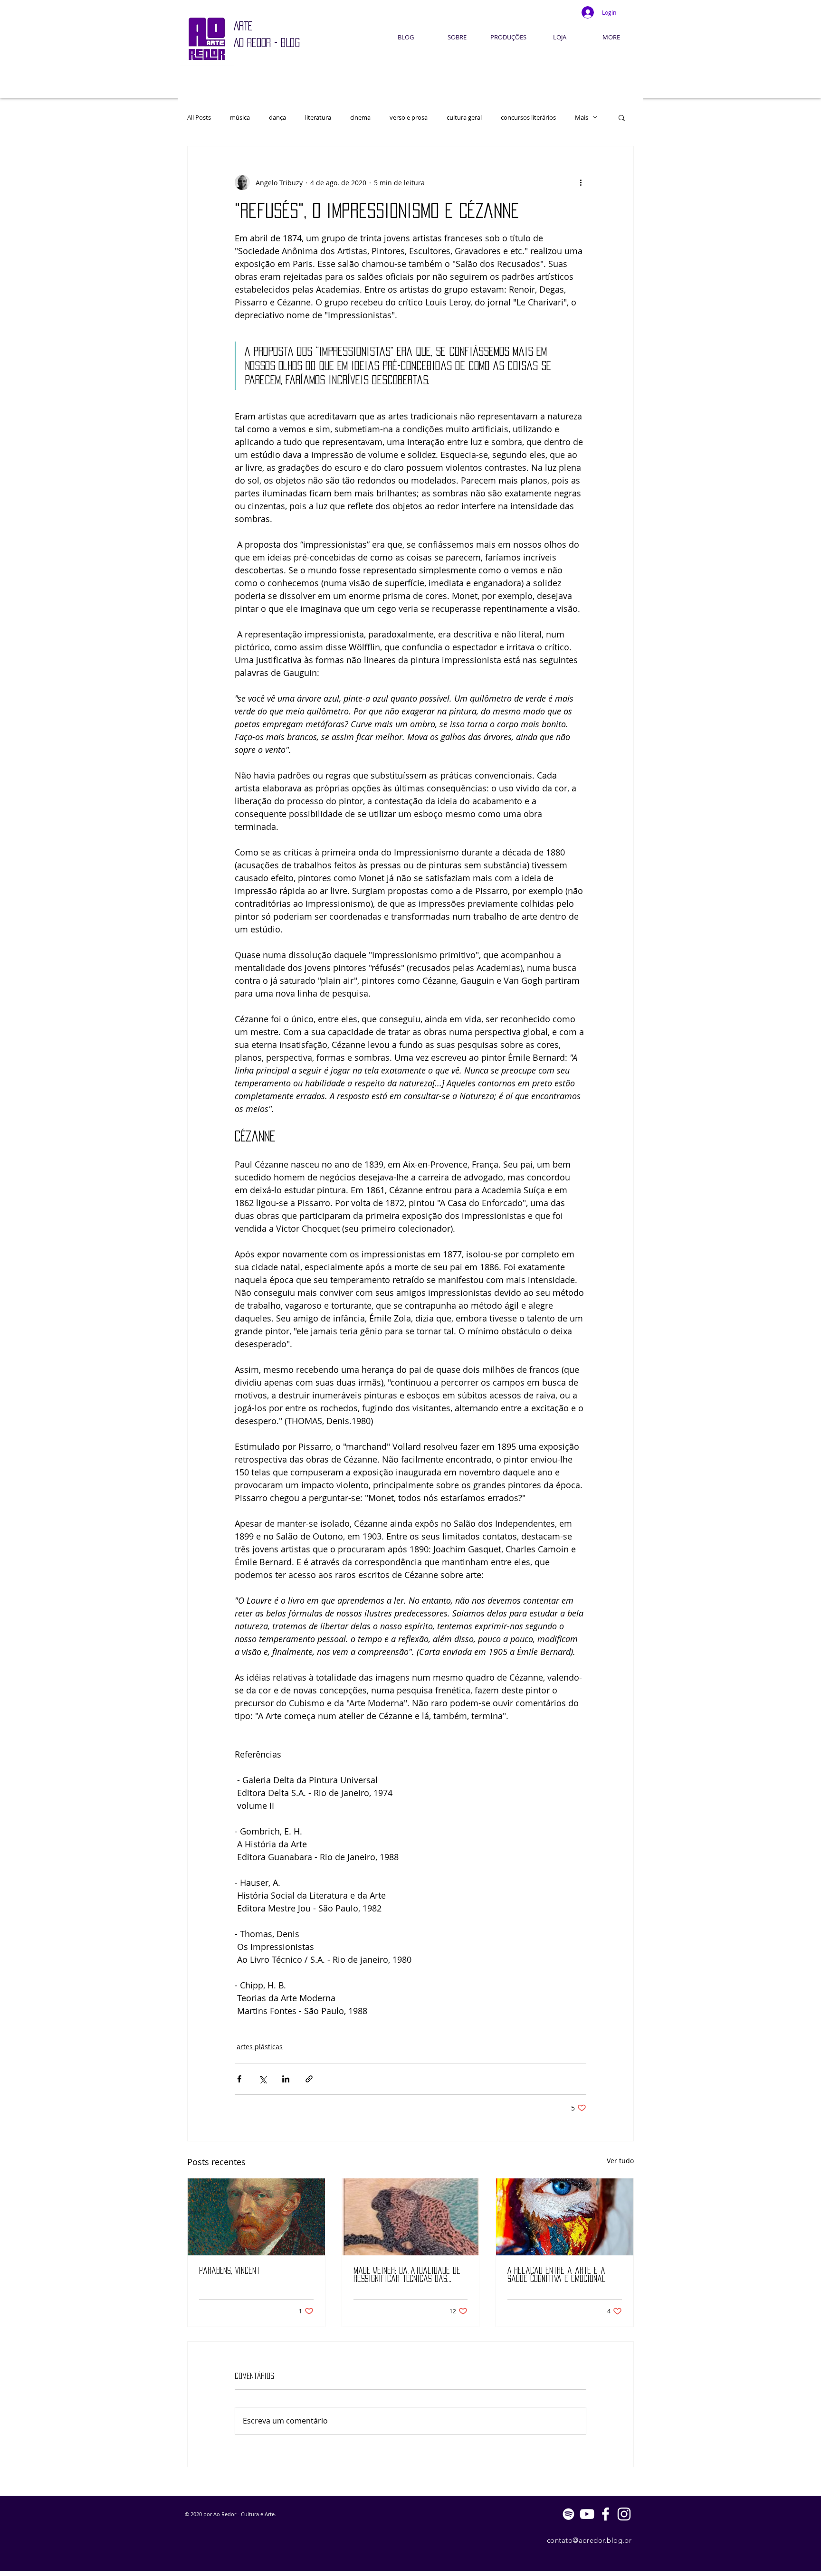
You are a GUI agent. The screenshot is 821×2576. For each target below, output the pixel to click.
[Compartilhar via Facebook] (239, 2079)
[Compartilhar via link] (309, 2079)
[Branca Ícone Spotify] (568, 2514)
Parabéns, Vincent (229, 2271)
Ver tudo (620, 2161)
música (240, 117)
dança (277, 117)
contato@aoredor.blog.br (589, 2540)
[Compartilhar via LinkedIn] (286, 2079)
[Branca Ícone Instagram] (624, 2514)
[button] (622, 117)
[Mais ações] (581, 182)
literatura (318, 117)
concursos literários (528, 117)
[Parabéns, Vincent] (256, 2217)
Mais (582, 117)
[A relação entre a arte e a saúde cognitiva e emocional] (565, 2217)
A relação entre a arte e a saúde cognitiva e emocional (557, 2275)
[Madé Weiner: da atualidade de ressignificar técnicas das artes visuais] (411, 2217)
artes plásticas (260, 2047)
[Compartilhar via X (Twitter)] (263, 2079)
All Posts (199, 117)
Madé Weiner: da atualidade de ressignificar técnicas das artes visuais (407, 2275)
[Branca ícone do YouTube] (587, 2514)
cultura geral (464, 117)
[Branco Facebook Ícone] (606, 2514)
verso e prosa (409, 117)
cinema (360, 117)
